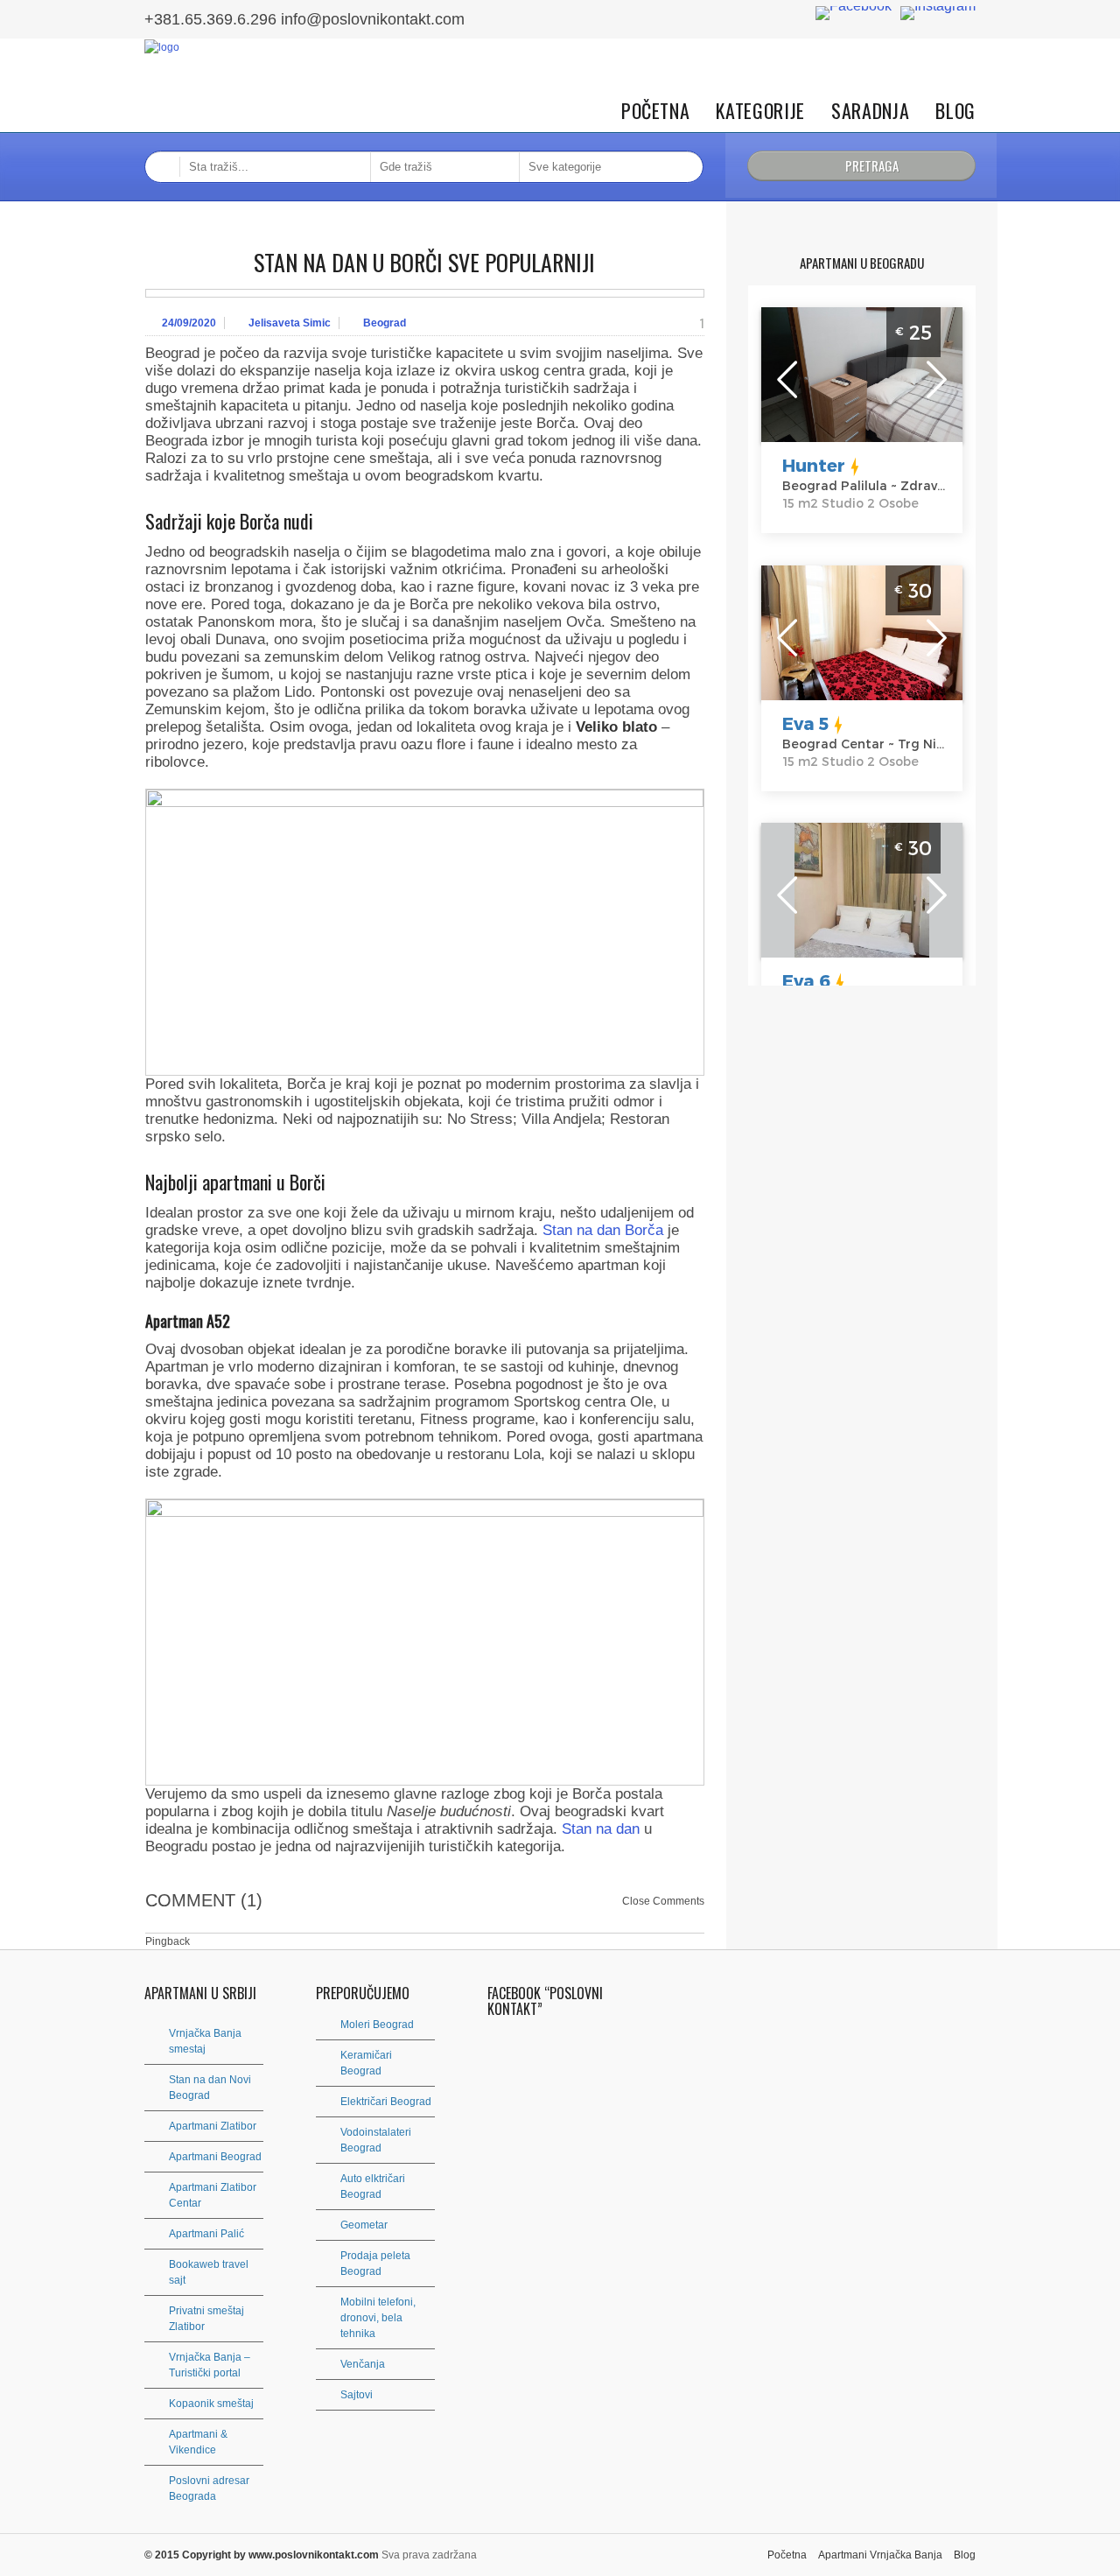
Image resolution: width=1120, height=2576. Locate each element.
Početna (656, 111)
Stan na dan (601, 1829)
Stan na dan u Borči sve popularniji (424, 262)
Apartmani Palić (206, 2234)
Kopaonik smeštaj (211, 2404)
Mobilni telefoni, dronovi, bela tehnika (378, 2318)
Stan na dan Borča (603, 1230)
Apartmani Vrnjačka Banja (880, 2555)
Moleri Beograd (377, 2025)
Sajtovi (357, 2395)
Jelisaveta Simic (290, 323)
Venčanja (363, 2364)
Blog (955, 111)
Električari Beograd (386, 2102)
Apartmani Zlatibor (213, 2126)
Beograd (385, 323)
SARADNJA (870, 111)
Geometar (364, 2225)
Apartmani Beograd (215, 2157)
